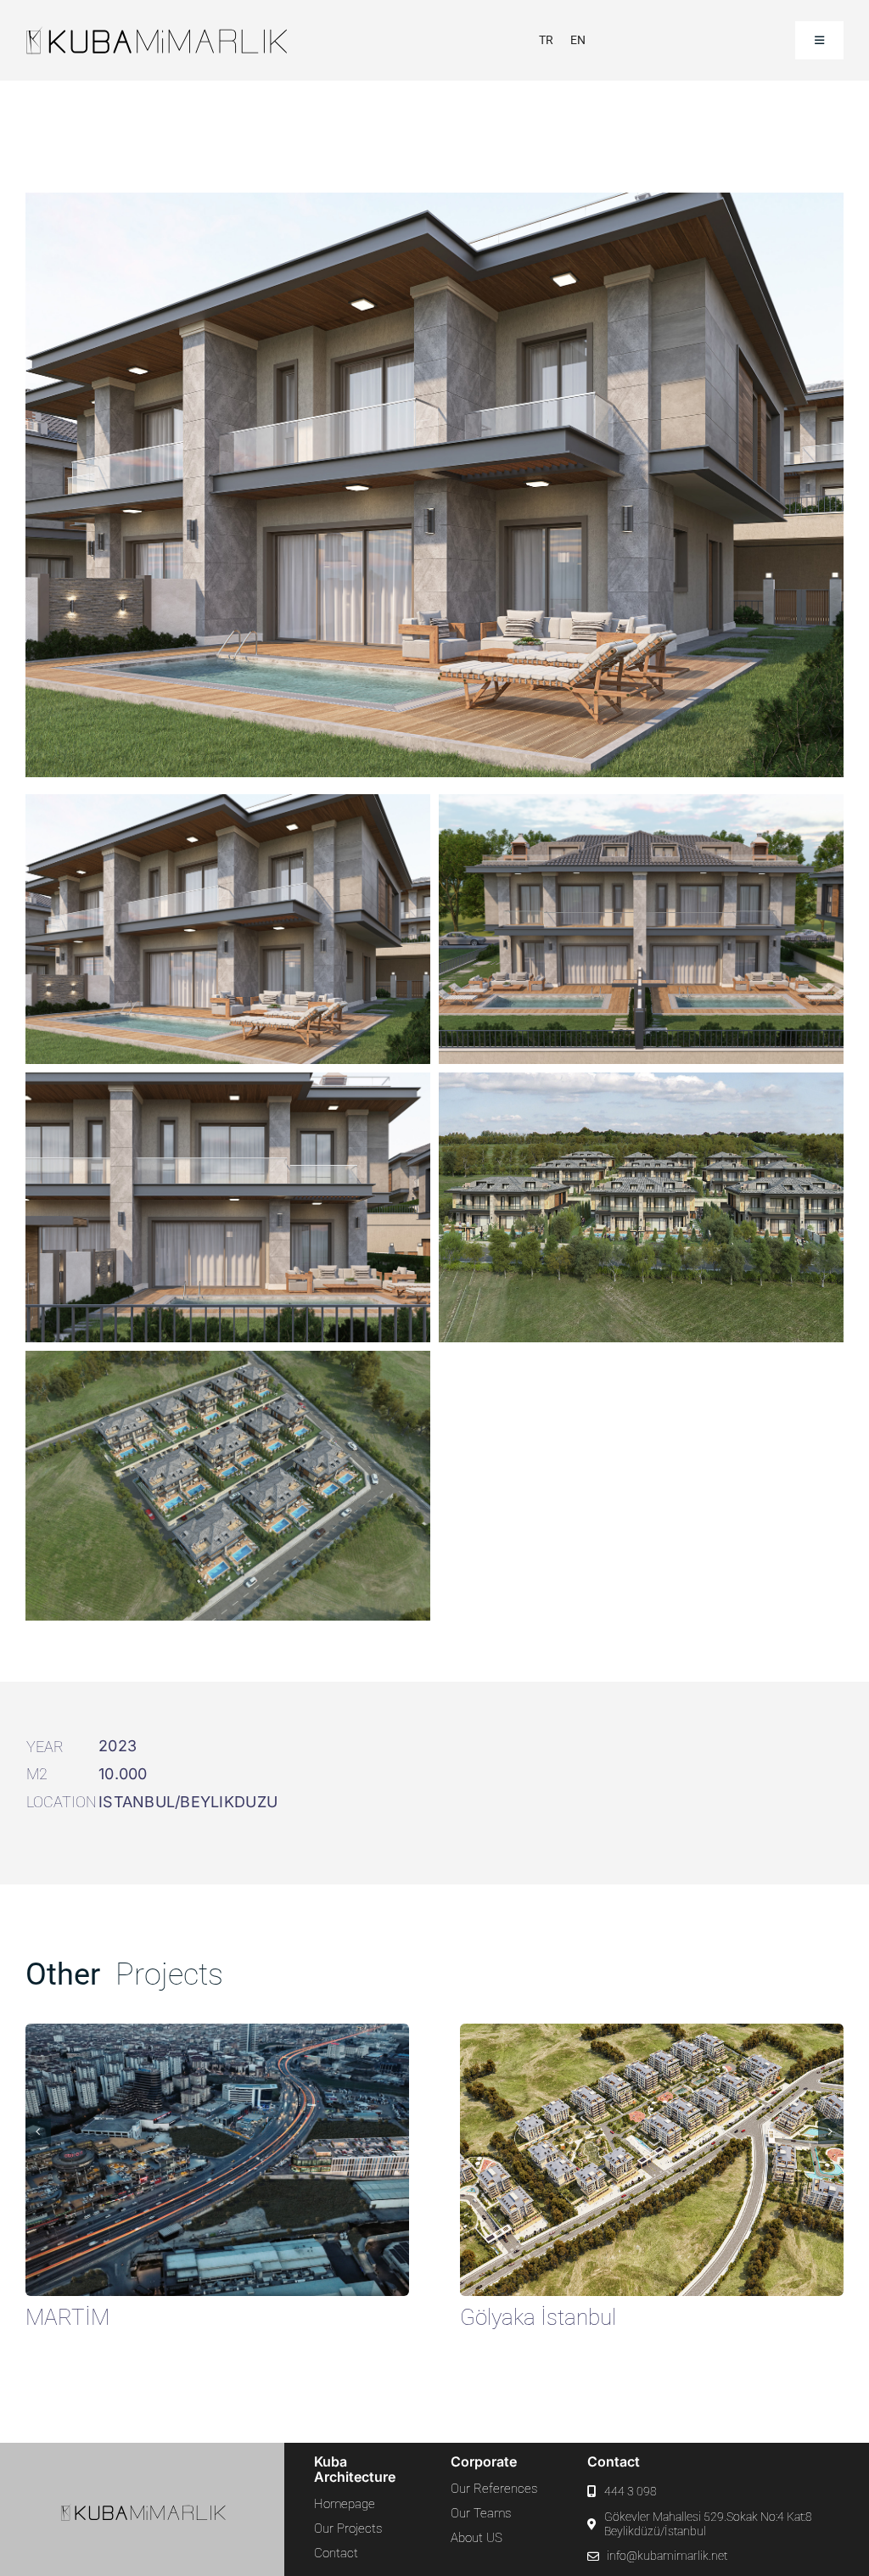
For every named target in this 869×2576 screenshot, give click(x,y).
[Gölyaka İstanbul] (652, 2033)
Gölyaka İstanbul (538, 2317)
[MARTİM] (217, 2033)
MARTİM (67, 2317)
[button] (38, 2131)
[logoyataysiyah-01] (179, 33)
